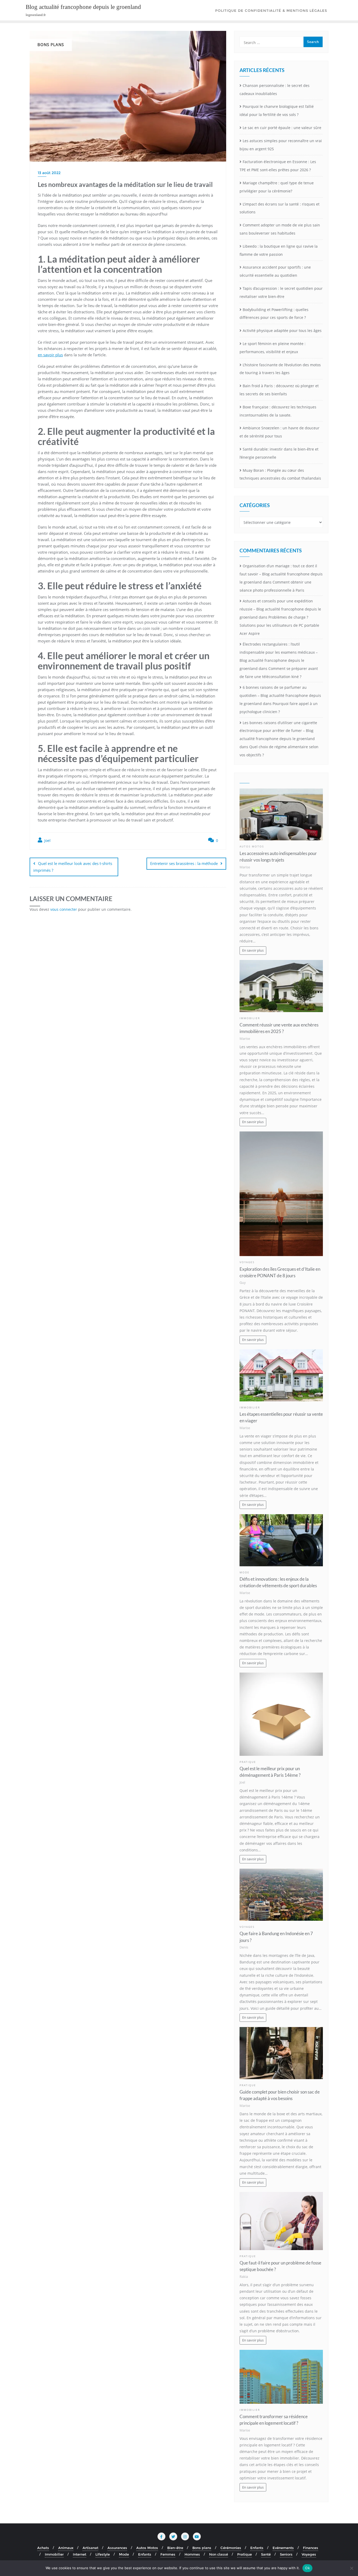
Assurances (117, 2548)
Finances (311, 2548)
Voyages (247, 1262)
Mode (245, 1572)
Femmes (168, 2554)
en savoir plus (50, 355)
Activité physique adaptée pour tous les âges (282, 331)
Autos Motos (252, 846)
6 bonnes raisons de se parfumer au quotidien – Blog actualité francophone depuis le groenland (280, 695)
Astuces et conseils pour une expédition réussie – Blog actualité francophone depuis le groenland (280, 609)
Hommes (192, 2554)
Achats (43, 2548)
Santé (266, 2554)
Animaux (66, 2548)
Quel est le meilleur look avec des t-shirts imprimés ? (73, 867)
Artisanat (90, 2548)
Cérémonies (231, 2548)
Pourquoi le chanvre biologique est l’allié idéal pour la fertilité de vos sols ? (277, 110)
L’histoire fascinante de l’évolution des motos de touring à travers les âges (280, 369)
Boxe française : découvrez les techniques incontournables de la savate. (278, 411)
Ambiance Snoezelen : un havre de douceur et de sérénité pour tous (280, 432)
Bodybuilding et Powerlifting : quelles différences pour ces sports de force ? (274, 314)
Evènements (283, 2548)
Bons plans (202, 2548)
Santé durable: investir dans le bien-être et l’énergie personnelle (279, 453)
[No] (351, 2568)
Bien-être (175, 2548)
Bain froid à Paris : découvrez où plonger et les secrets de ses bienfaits (279, 390)
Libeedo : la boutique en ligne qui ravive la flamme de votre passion (279, 250)
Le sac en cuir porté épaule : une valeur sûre (282, 128)
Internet (80, 2554)
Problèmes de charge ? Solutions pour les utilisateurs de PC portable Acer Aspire (279, 625)
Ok (307, 2568)
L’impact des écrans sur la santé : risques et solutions (280, 208)
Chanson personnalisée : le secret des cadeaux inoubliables (275, 90)
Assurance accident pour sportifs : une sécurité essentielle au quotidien (275, 271)
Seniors (286, 2554)
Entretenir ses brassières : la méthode (184, 863)
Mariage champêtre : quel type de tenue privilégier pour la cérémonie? (277, 187)
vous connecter (64, 909)
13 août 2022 (49, 173)
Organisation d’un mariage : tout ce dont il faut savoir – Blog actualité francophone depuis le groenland (281, 574)
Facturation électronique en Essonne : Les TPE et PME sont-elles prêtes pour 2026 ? (278, 166)
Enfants (257, 2548)
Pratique (248, 1762)
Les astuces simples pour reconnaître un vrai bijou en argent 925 (281, 145)
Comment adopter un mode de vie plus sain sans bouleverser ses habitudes (280, 229)
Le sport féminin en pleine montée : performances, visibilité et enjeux (273, 348)
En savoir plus (253, 950)
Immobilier (250, 1018)
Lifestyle (103, 2554)
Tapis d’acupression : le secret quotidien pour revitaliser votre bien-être (281, 292)
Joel (47, 840)
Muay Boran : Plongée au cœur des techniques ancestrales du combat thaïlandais (280, 474)
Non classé (219, 2554)
